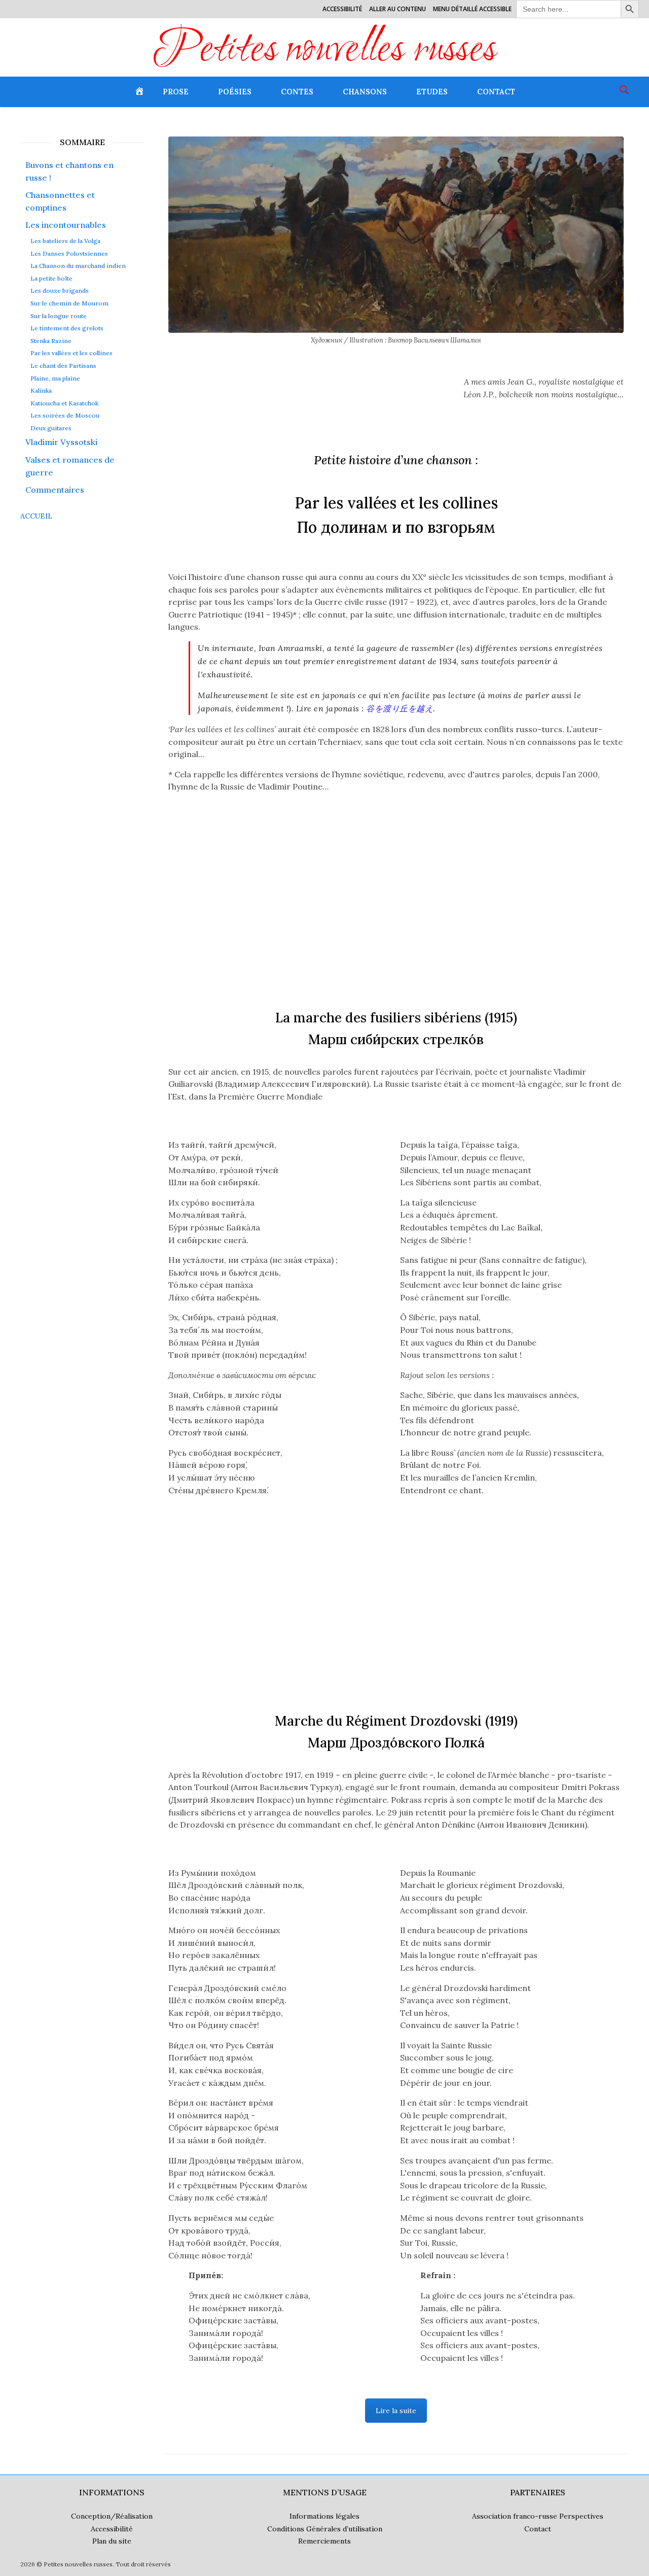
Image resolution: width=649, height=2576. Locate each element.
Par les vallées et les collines (71, 353)
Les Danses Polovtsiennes (69, 254)
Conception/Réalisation (112, 2516)
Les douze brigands (60, 291)
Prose (176, 92)
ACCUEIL (36, 516)
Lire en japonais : (365, 708)
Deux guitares (51, 428)
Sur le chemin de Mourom (69, 303)
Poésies (235, 92)
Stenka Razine (51, 341)
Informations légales (324, 2516)
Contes (297, 92)
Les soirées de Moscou (65, 416)
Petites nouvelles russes (325, 51)
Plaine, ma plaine (55, 379)
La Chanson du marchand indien (78, 266)
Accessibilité (342, 9)
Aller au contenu (398, 9)
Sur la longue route (59, 316)
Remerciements (324, 2541)
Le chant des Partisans (63, 366)
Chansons (365, 92)
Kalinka (41, 391)
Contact (496, 92)
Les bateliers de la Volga (65, 241)
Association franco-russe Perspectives (538, 2516)
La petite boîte (51, 279)
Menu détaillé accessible (472, 9)
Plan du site (112, 2541)
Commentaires (55, 490)
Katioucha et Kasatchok (64, 403)
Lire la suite (396, 2411)
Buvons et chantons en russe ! (69, 171)
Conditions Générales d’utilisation (325, 2529)
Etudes (432, 92)
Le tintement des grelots (67, 328)
